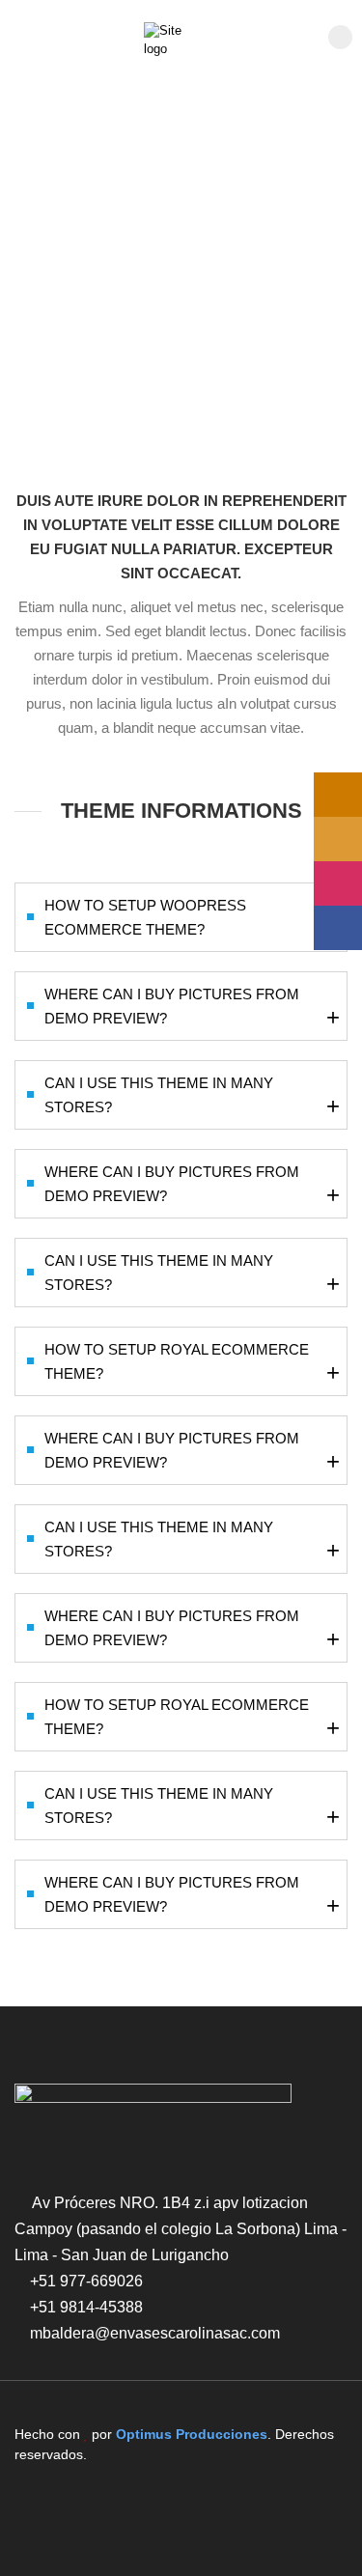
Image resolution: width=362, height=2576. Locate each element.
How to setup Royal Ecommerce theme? (192, 1363)
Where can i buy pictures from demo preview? (192, 1008)
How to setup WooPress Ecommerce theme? (192, 919)
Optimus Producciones (192, 2434)
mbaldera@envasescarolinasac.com (155, 2333)
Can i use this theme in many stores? (192, 1097)
